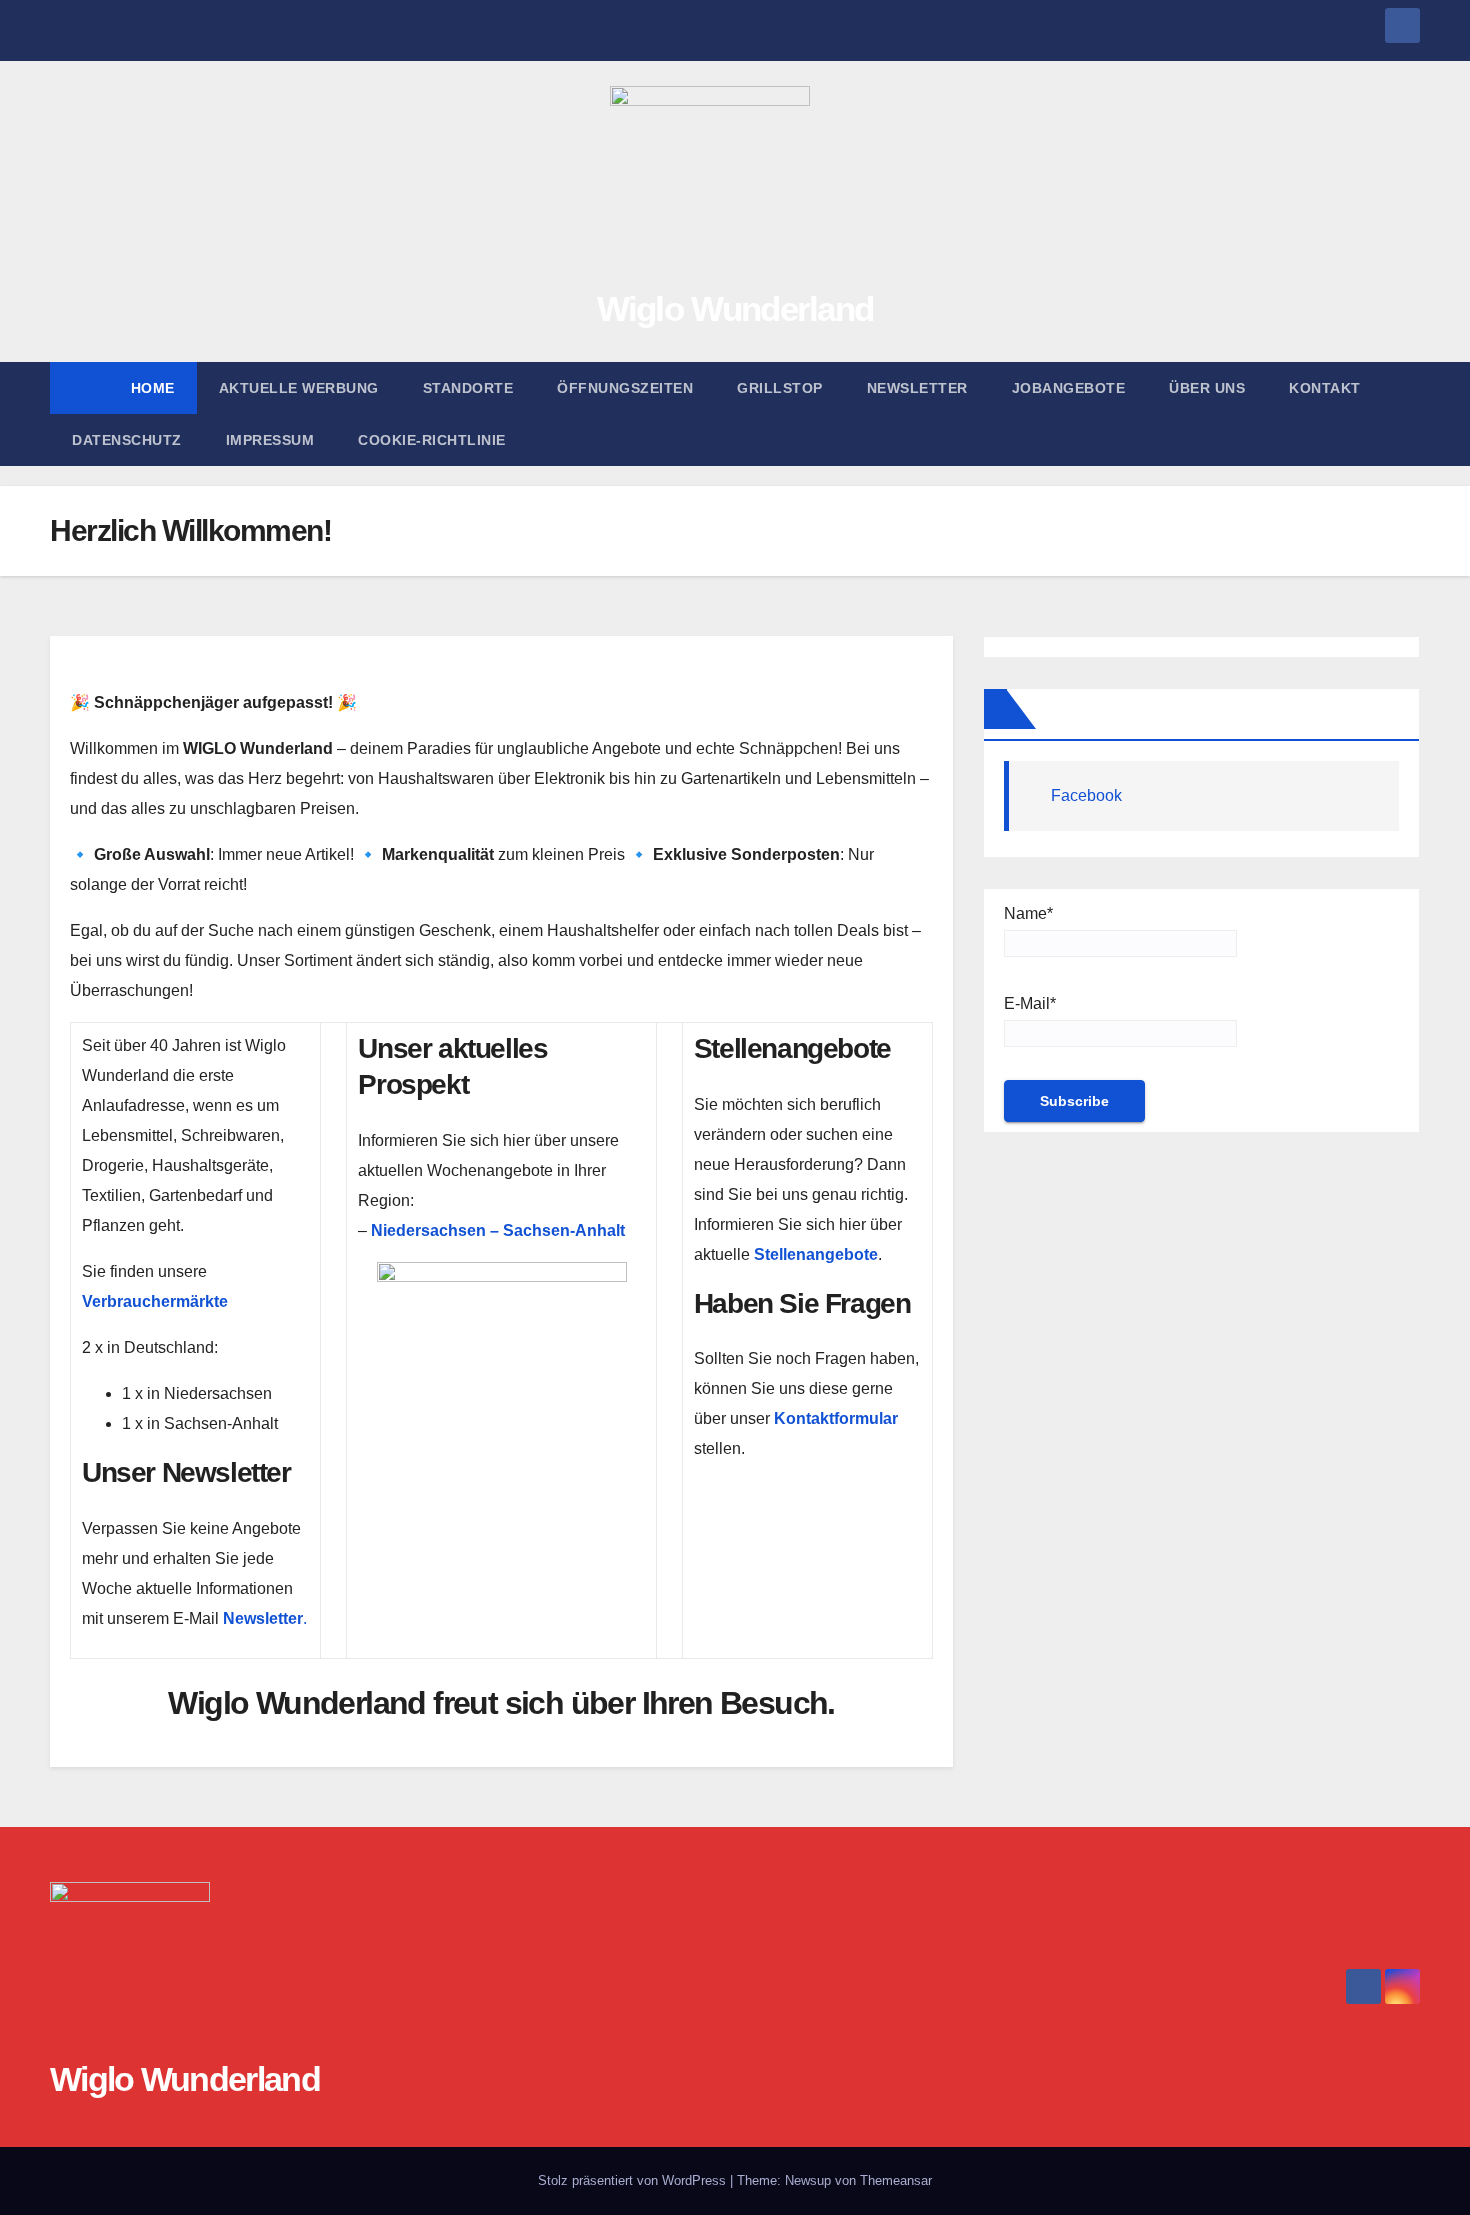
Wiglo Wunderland (735, 308)
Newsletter (917, 388)
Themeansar (896, 2180)
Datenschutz (127, 440)
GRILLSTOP (780, 388)
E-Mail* (1030, 1003)
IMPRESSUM (270, 440)
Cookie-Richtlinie (432, 440)
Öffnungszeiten (625, 388)
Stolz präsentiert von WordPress (634, 2180)
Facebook (1086, 795)
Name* (1028, 913)
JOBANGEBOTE (1069, 388)
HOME (153, 388)
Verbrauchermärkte (155, 1301)
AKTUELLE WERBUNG (299, 388)
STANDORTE (468, 388)
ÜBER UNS (1207, 388)
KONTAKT (1325, 388)
